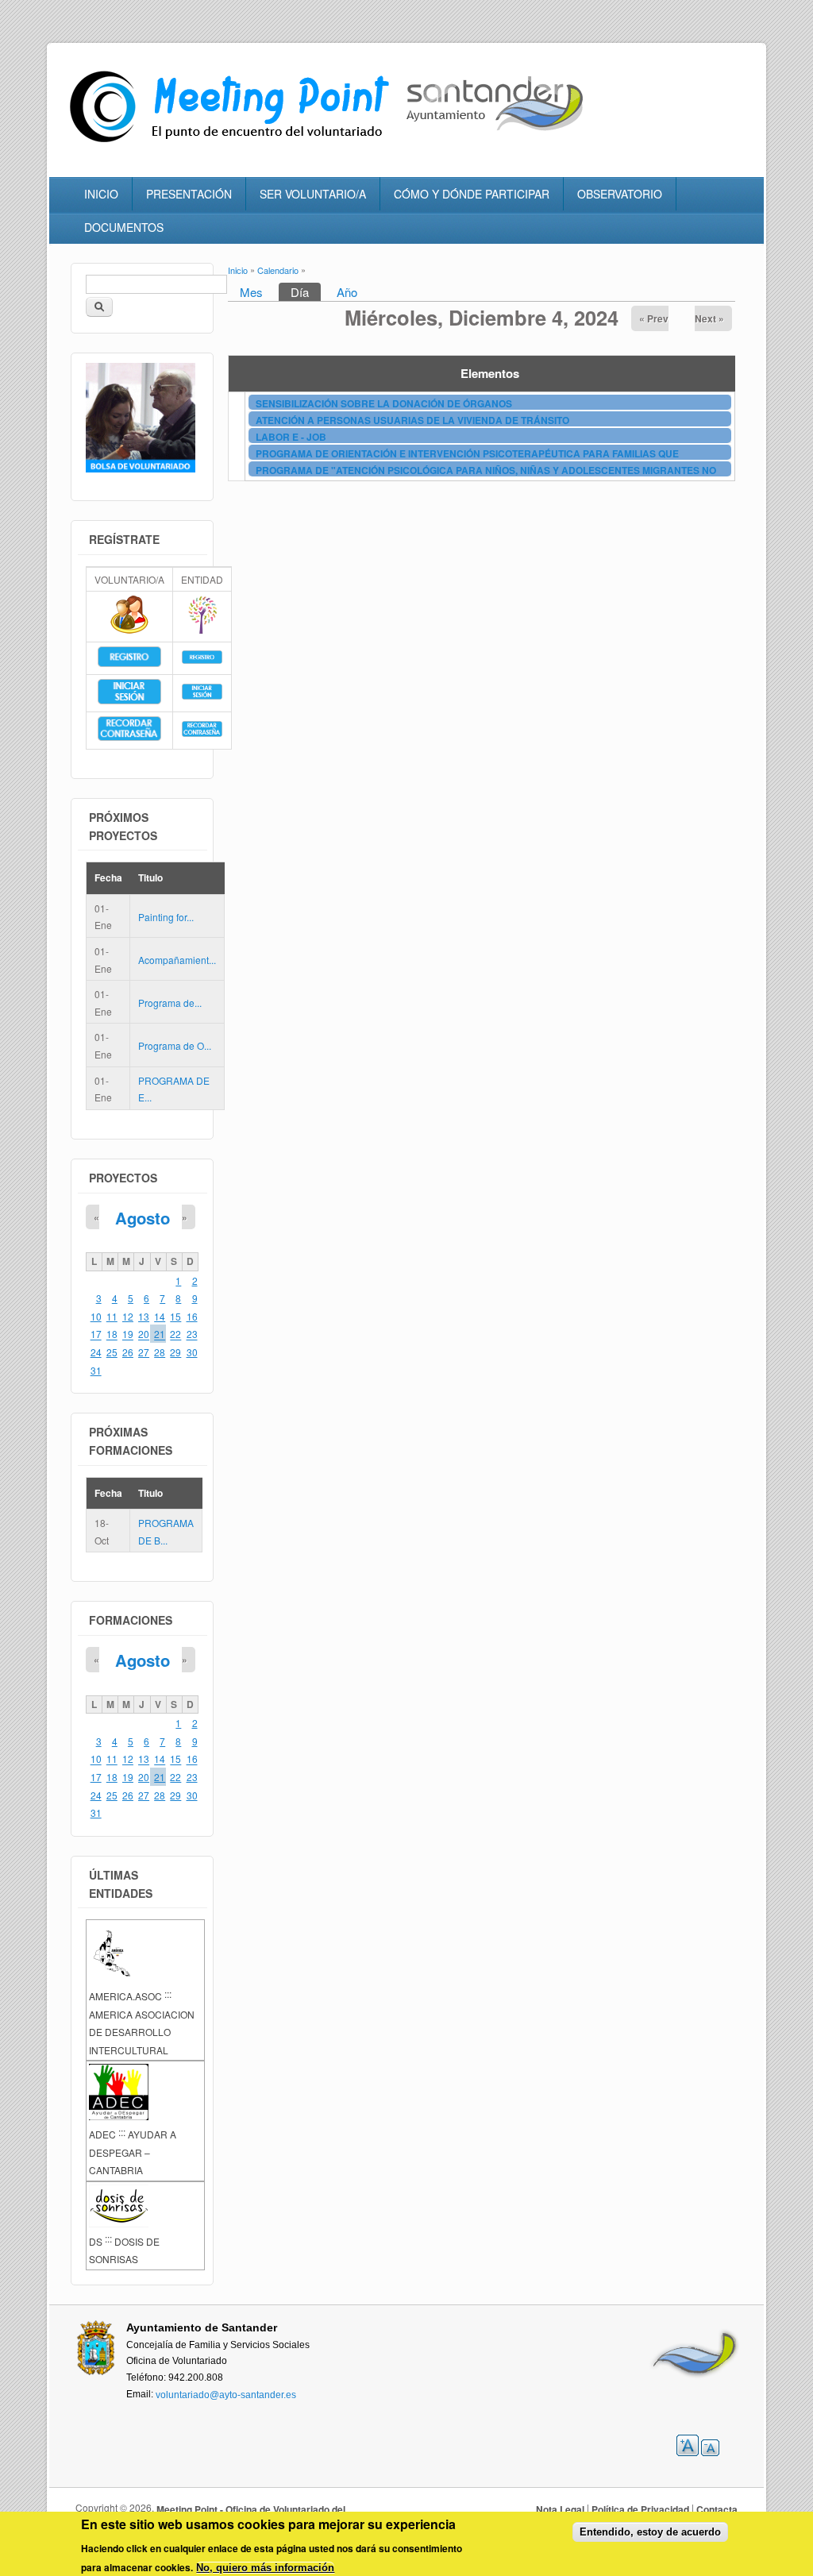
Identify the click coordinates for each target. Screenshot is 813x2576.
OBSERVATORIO (620, 194)
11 (112, 1316)
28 (160, 1352)
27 (144, 1352)
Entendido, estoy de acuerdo (650, 2532)
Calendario (278, 270)
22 (175, 1334)
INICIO (101, 194)
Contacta (717, 2509)
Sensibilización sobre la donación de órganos (384, 403)
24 (96, 1352)
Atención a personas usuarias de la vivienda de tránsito (412, 420)
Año (347, 292)
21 (160, 1334)
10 (96, 1316)
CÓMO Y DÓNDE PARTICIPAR (472, 194)
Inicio (238, 270)
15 (175, 1316)
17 (96, 1334)
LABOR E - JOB (291, 437)
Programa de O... (175, 1045)
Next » (709, 318)
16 (192, 1316)
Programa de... (170, 1003)
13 (144, 1316)
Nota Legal (560, 2509)
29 (175, 1352)
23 (192, 1334)
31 (96, 1370)
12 (128, 1316)
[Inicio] (233, 143)
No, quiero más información (265, 2568)
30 (192, 1352)
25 (112, 1352)
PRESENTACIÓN (189, 194)
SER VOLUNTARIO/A (313, 194)
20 (144, 1334)
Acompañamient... (177, 960)
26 (128, 1352)
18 (112, 1334)
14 (160, 1316)
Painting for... (166, 917)
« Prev (654, 318)
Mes (251, 292)
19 (128, 1334)
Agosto (143, 1218)
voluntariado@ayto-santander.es (226, 2394)
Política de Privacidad (640, 2509)
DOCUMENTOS (124, 227)
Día (306, 292)
